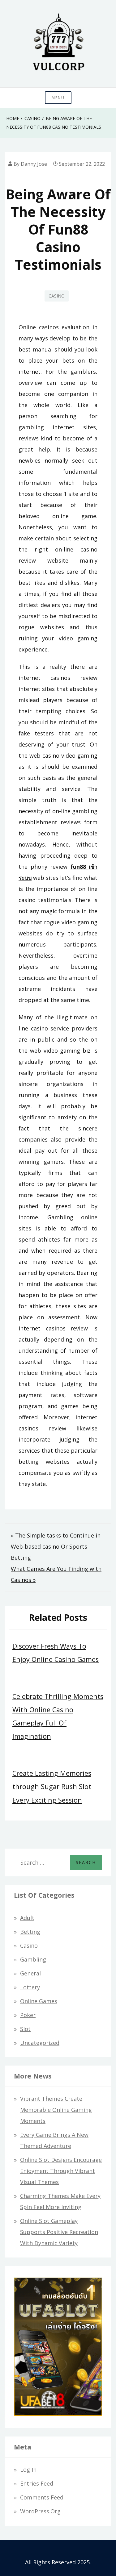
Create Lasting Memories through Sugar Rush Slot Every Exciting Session (52, 1786)
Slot (25, 2029)
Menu (58, 98)
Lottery (30, 1987)
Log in (28, 2470)
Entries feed (37, 2483)
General (30, 1973)
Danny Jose (34, 164)
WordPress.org (40, 2511)
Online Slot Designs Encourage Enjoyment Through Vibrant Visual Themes (61, 2171)
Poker (28, 2015)
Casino (57, 296)
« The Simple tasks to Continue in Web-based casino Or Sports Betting (56, 1546)
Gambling (33, 1959)
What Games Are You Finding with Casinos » (56, 1574)
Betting (30, 1932)
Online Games (39, 2001)
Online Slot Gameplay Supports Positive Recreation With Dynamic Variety (59, 2232)
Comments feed (42, 2497)
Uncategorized (40, 2043)
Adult (27, 1918)
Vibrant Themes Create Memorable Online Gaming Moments (56, 2110)
